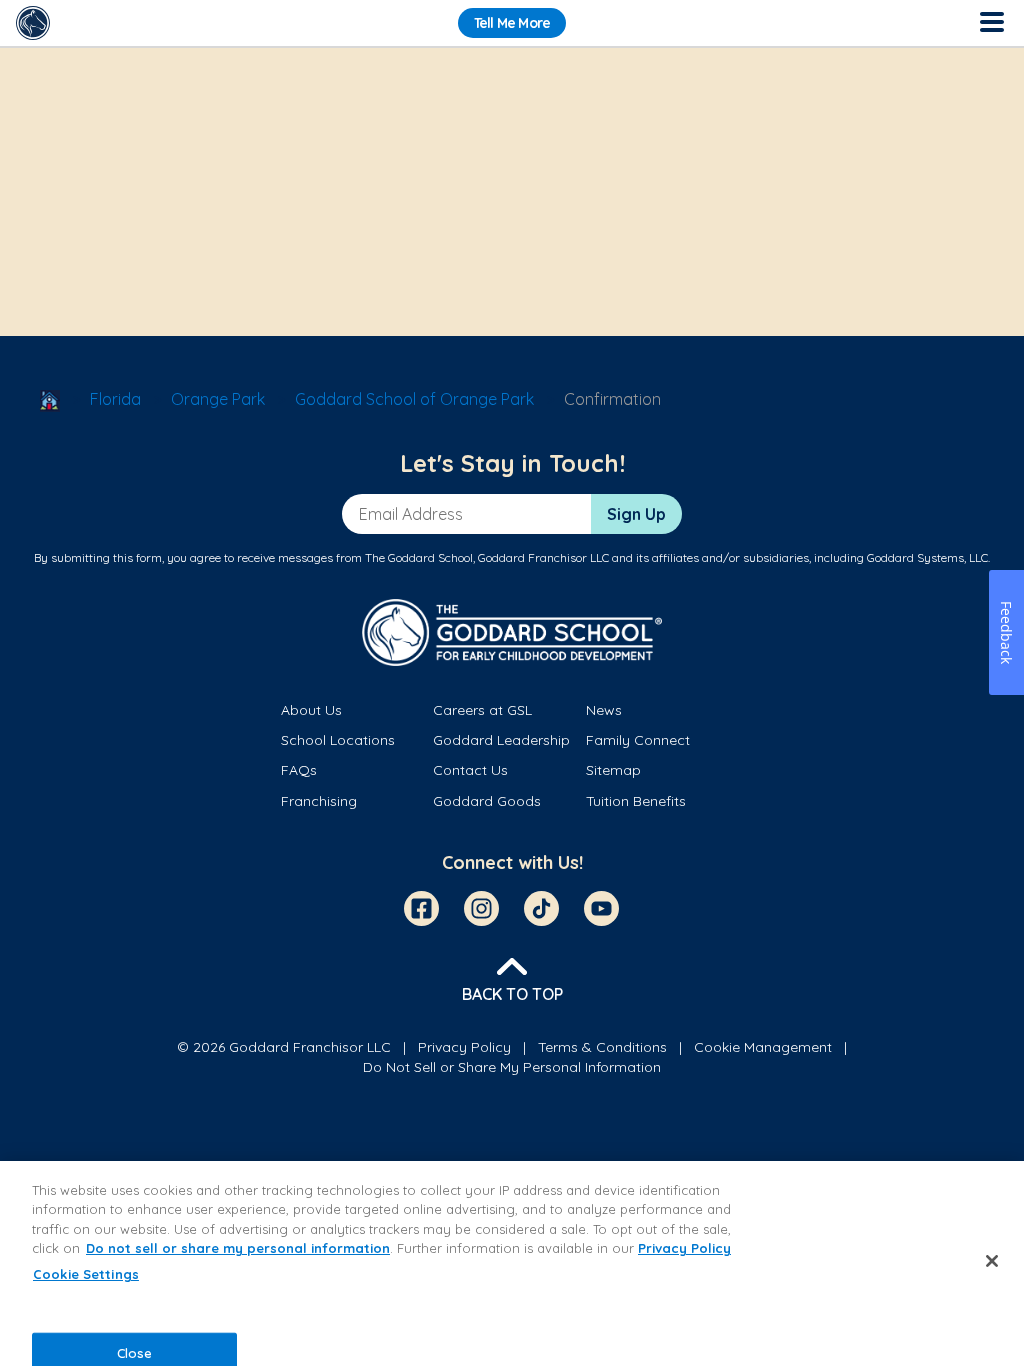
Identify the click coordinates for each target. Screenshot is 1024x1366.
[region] (512, 1263)
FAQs (299, 770)
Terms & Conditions (602, 1047)
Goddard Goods (487, 801)
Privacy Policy (464, 1047)
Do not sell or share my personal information (238, 1248)
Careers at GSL (482, 710)
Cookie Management (763, 1047)
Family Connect (638, 740)
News (604, 710)
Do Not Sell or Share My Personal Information (512, 1067)
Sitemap (613, 770)
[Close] (992, 1261)
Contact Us (470, 770)
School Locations (338, 740)
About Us (311, 710)
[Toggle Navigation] (991, 23)
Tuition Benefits (636, 801)
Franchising (319, 801)
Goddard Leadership (501, 740)
